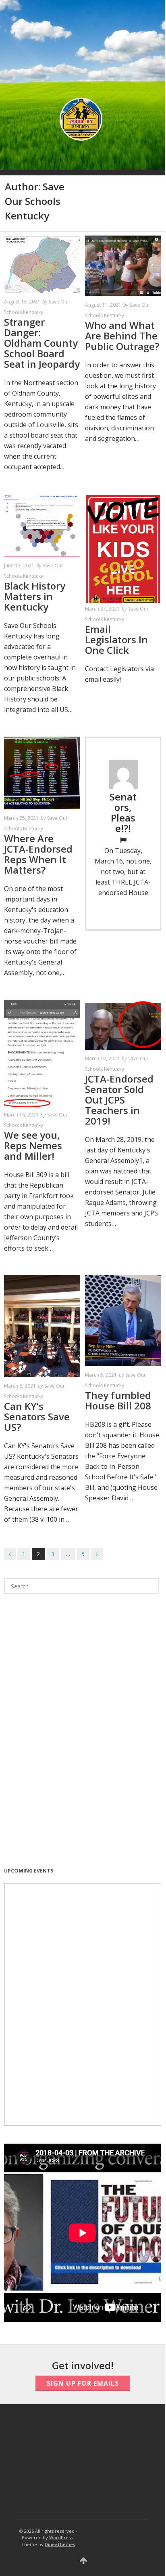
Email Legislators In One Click (116, 639)
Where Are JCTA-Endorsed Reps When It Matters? (38, 854)
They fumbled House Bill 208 (118, 1400)
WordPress (61, 2537)
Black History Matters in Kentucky (35, 596)
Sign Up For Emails (83, 2383)
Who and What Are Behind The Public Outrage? (122, 336)
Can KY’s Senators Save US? (37, 1416)
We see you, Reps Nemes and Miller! (33, 1145)
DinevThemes (60, 2544)
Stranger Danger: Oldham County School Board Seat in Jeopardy (42, 343)
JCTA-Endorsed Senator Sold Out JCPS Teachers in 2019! (119, 1100)
